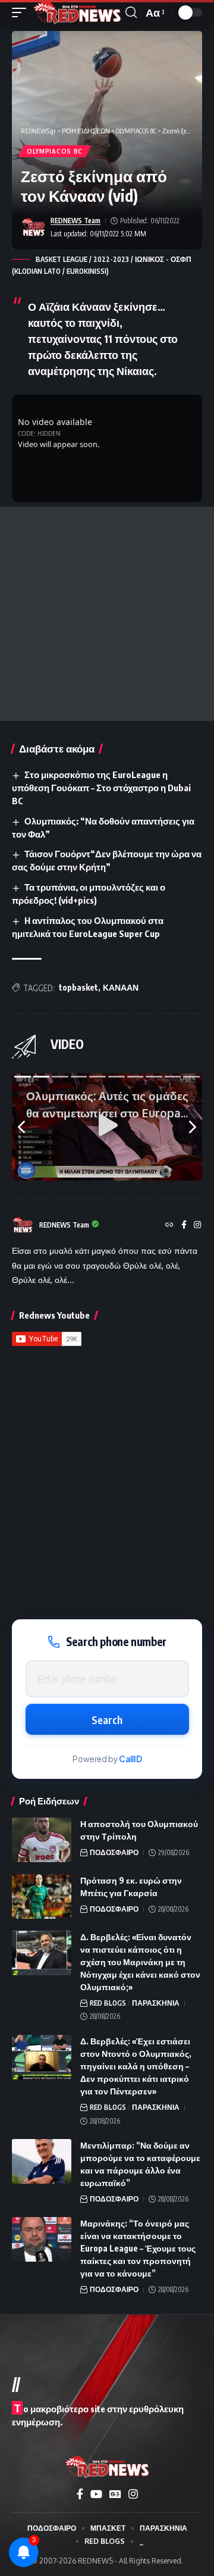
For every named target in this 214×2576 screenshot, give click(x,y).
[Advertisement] (107, 614)
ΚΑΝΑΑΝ (121, 987)
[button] (22, 13)
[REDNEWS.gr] (77, 13)
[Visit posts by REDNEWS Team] (33, 227)
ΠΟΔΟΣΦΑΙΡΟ (114, 1852)
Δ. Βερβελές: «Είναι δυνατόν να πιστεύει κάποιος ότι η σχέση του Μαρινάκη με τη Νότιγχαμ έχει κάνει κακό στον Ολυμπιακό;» (140, 1962)
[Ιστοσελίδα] (169, 1225)
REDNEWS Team (75, 221)
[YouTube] (96, 2494)
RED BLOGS (108, 2003)
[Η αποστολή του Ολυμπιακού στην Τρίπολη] (42, 1840)
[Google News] (115, 2494)
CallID (130, 1759)
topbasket (78, 987)
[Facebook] (184, 1225)
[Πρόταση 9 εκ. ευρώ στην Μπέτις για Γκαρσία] (42, 1896)
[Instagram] (197, 1225)
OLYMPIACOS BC (55, 151)
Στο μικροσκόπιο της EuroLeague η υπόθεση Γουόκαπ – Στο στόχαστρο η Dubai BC (101, 788)
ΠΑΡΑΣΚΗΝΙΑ (156, 2003)
